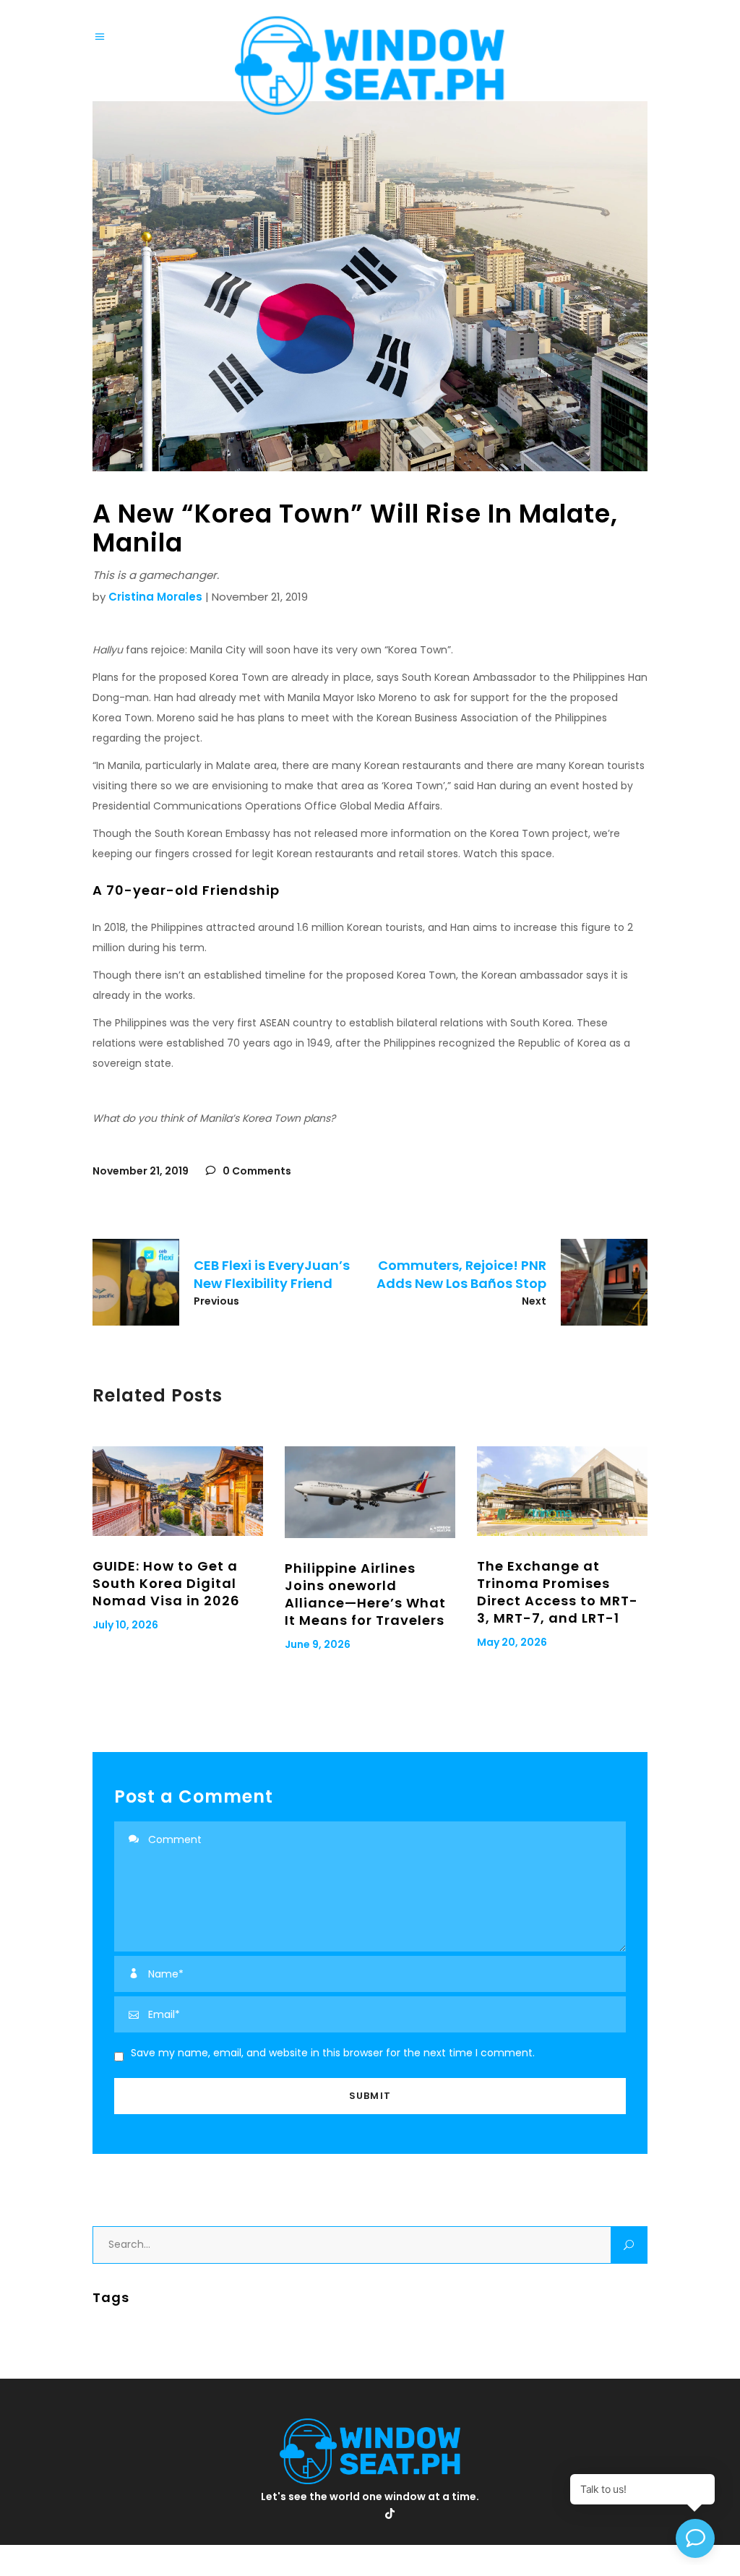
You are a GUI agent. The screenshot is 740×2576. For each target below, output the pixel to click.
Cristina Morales (155, 597)
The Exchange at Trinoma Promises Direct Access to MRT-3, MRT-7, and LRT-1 (558, 1592)
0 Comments (256, 1171)
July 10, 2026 (125, 1625)
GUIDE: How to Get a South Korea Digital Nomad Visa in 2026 (166, 1583)
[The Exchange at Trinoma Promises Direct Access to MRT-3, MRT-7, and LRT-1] (562, 1491)
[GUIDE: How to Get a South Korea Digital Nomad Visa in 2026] (178, 1491)
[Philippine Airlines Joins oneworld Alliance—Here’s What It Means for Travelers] (370, 1492)
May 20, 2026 (512, 1642)
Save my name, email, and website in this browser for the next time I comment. (333, 2053)
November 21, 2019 (141, 1171)
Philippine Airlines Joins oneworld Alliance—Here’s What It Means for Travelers (365, 1594)
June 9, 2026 (318, 1644)
